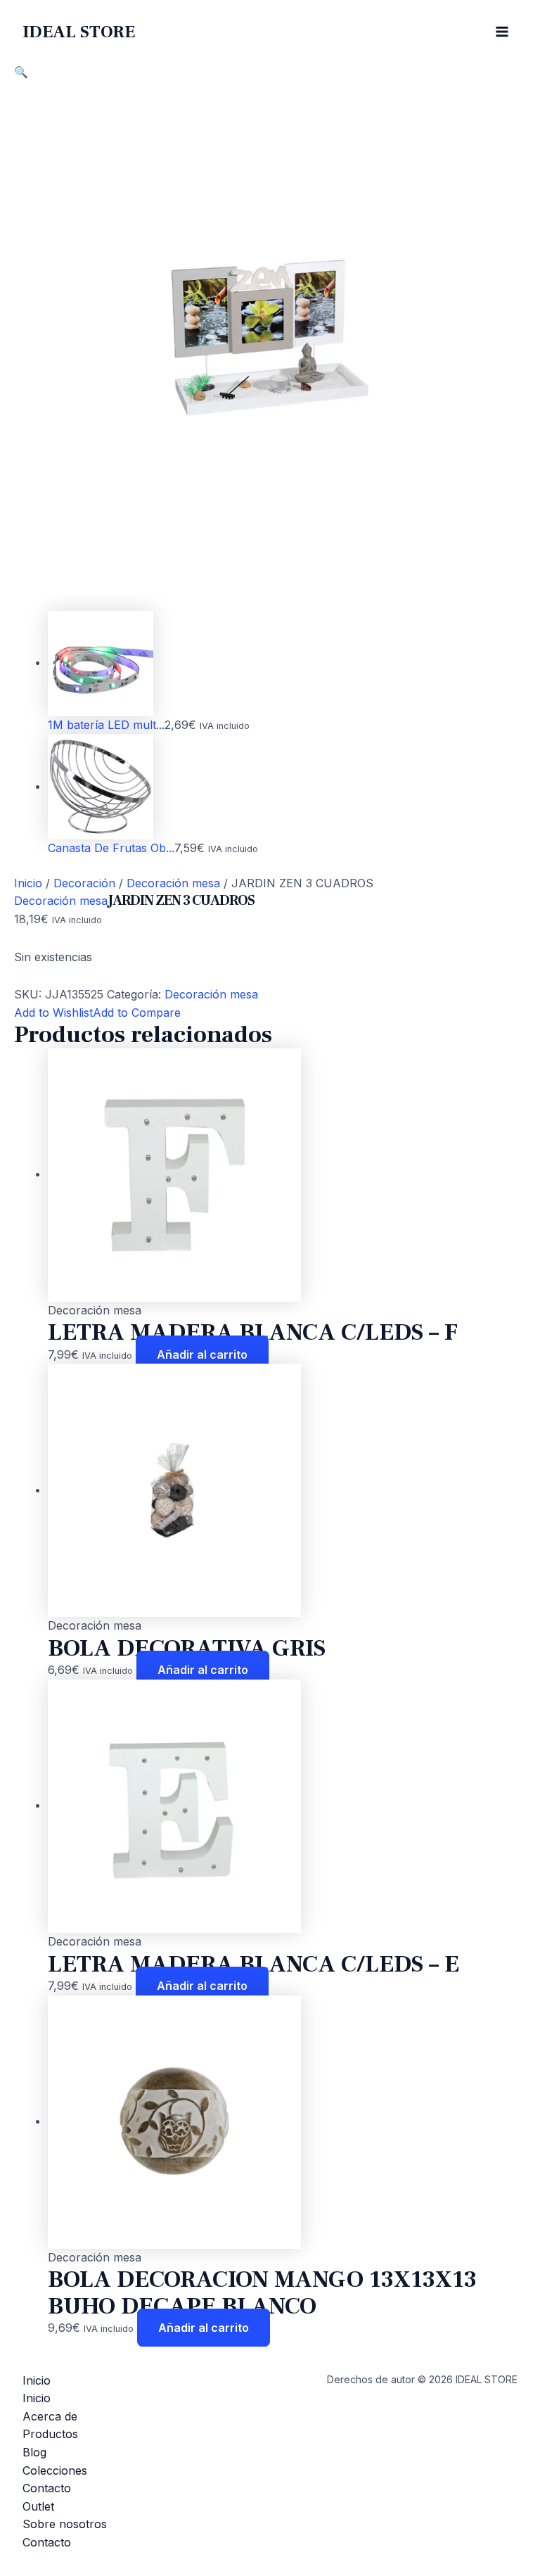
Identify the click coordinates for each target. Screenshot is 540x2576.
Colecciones (55, 2470)
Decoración (84, 883)
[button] (21, 72)
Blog (34, 2452)
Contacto (47, 2488)
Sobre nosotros (65, 2524)
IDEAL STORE (79, 32)
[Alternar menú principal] (502, 32)
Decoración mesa (173, 883)
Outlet (38, 2506)
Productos (50, 2434)
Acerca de (50, 2416)
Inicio (28, 883)
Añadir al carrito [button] (202, 1354)
